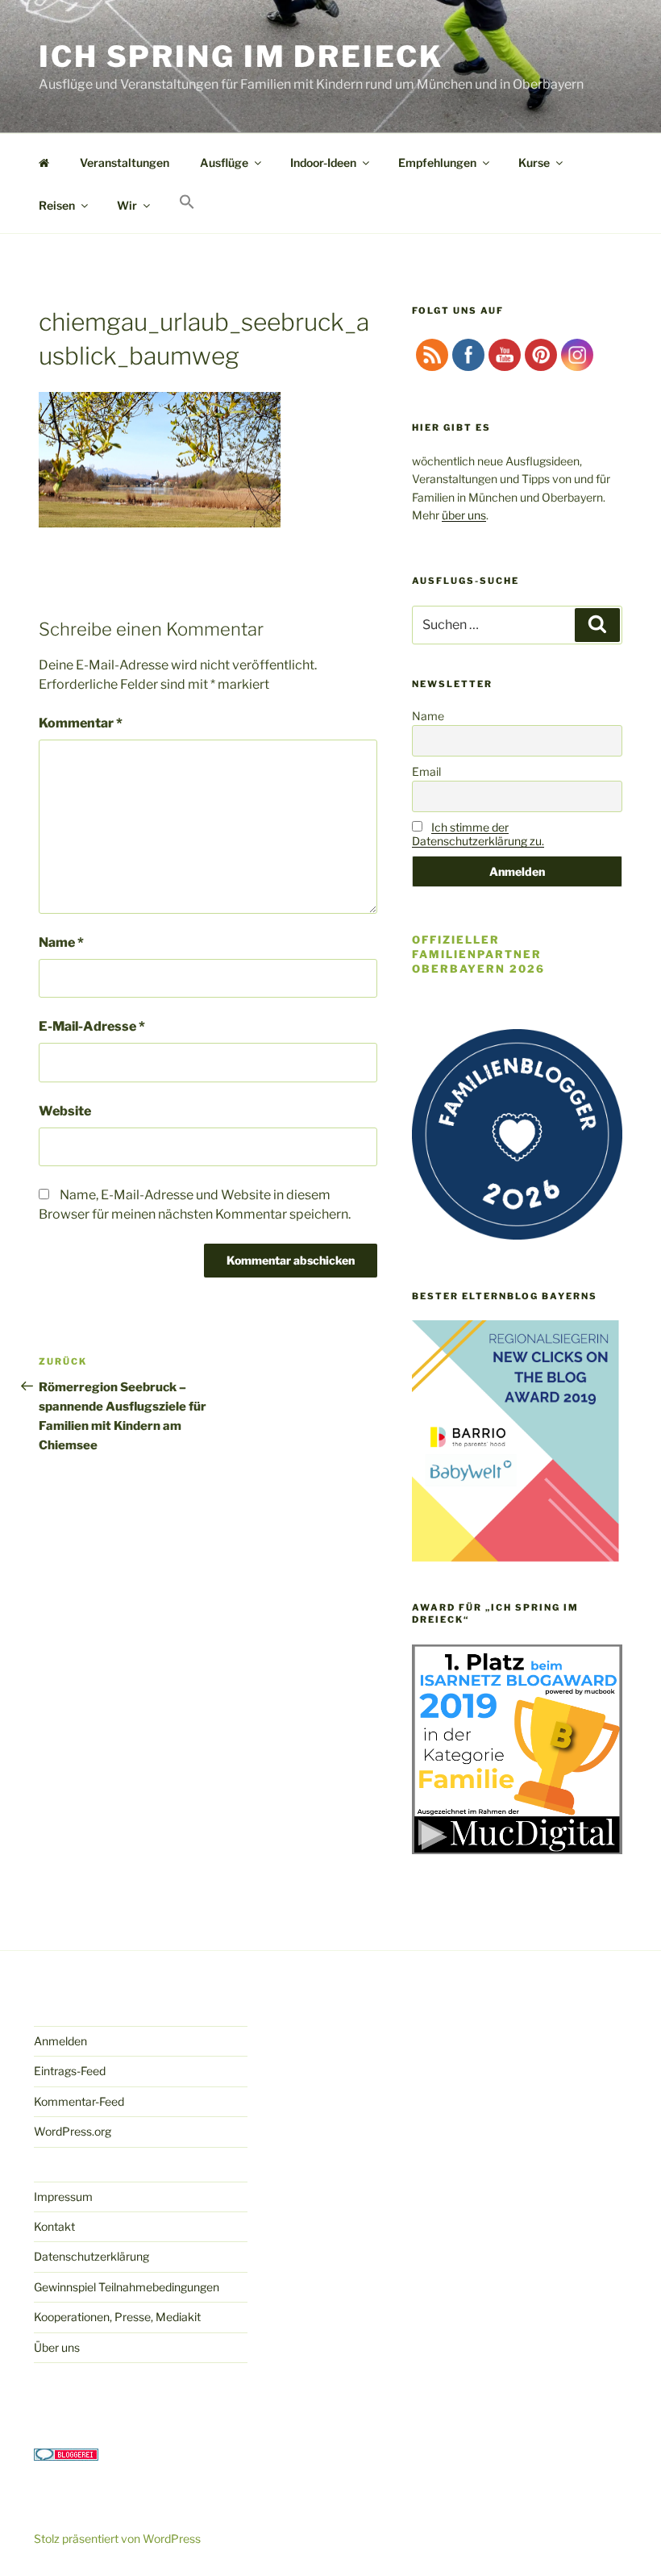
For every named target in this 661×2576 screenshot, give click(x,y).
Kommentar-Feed (79, 2101)
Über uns (57, 2347)
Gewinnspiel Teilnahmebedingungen (127, 2287)
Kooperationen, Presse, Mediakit (117, 2317)
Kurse (534, 163)
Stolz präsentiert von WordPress (117, 2538)
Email (426, 771)
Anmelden (60, 2041)
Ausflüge (224, 163)
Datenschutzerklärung (91, 2256)
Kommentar (81, 723)
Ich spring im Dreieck (241, 56)
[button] (187, 202)
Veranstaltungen (125, 163)
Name (61, 942)
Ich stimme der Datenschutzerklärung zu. (478, 834)
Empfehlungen (437, 163)
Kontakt (54, 2226)
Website (65, 1111)
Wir (127, 205)
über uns (464, 515)
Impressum (63, 2197)
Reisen (57, 205)
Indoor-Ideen (323, 163)
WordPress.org (73, 2131)
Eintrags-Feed (70, 2071)
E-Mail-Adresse (92, 1026)
